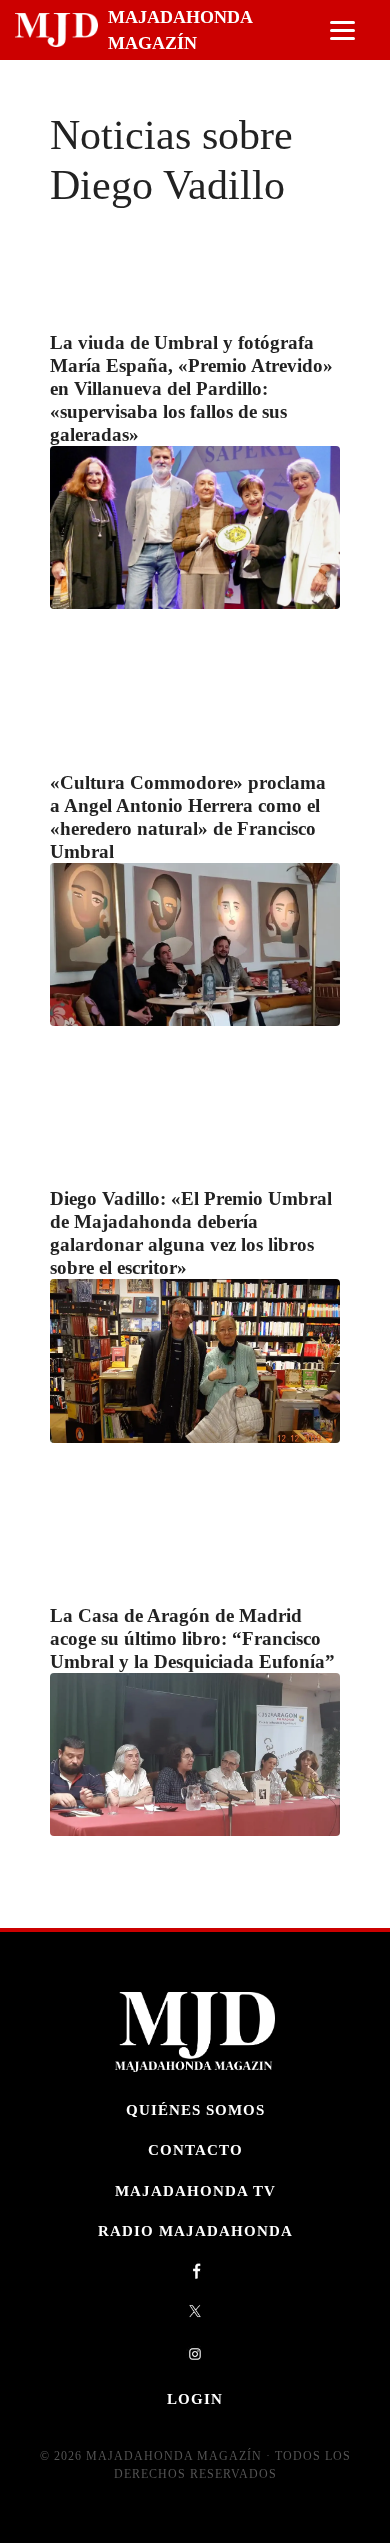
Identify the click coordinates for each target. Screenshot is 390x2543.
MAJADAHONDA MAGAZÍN (180, 30)
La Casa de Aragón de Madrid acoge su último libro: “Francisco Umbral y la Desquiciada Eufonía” (192, 1638)
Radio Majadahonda (195, 2230)
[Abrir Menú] (342, 30)
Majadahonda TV (195, 2190)
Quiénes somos (195, 2109)
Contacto (195, 2149)
